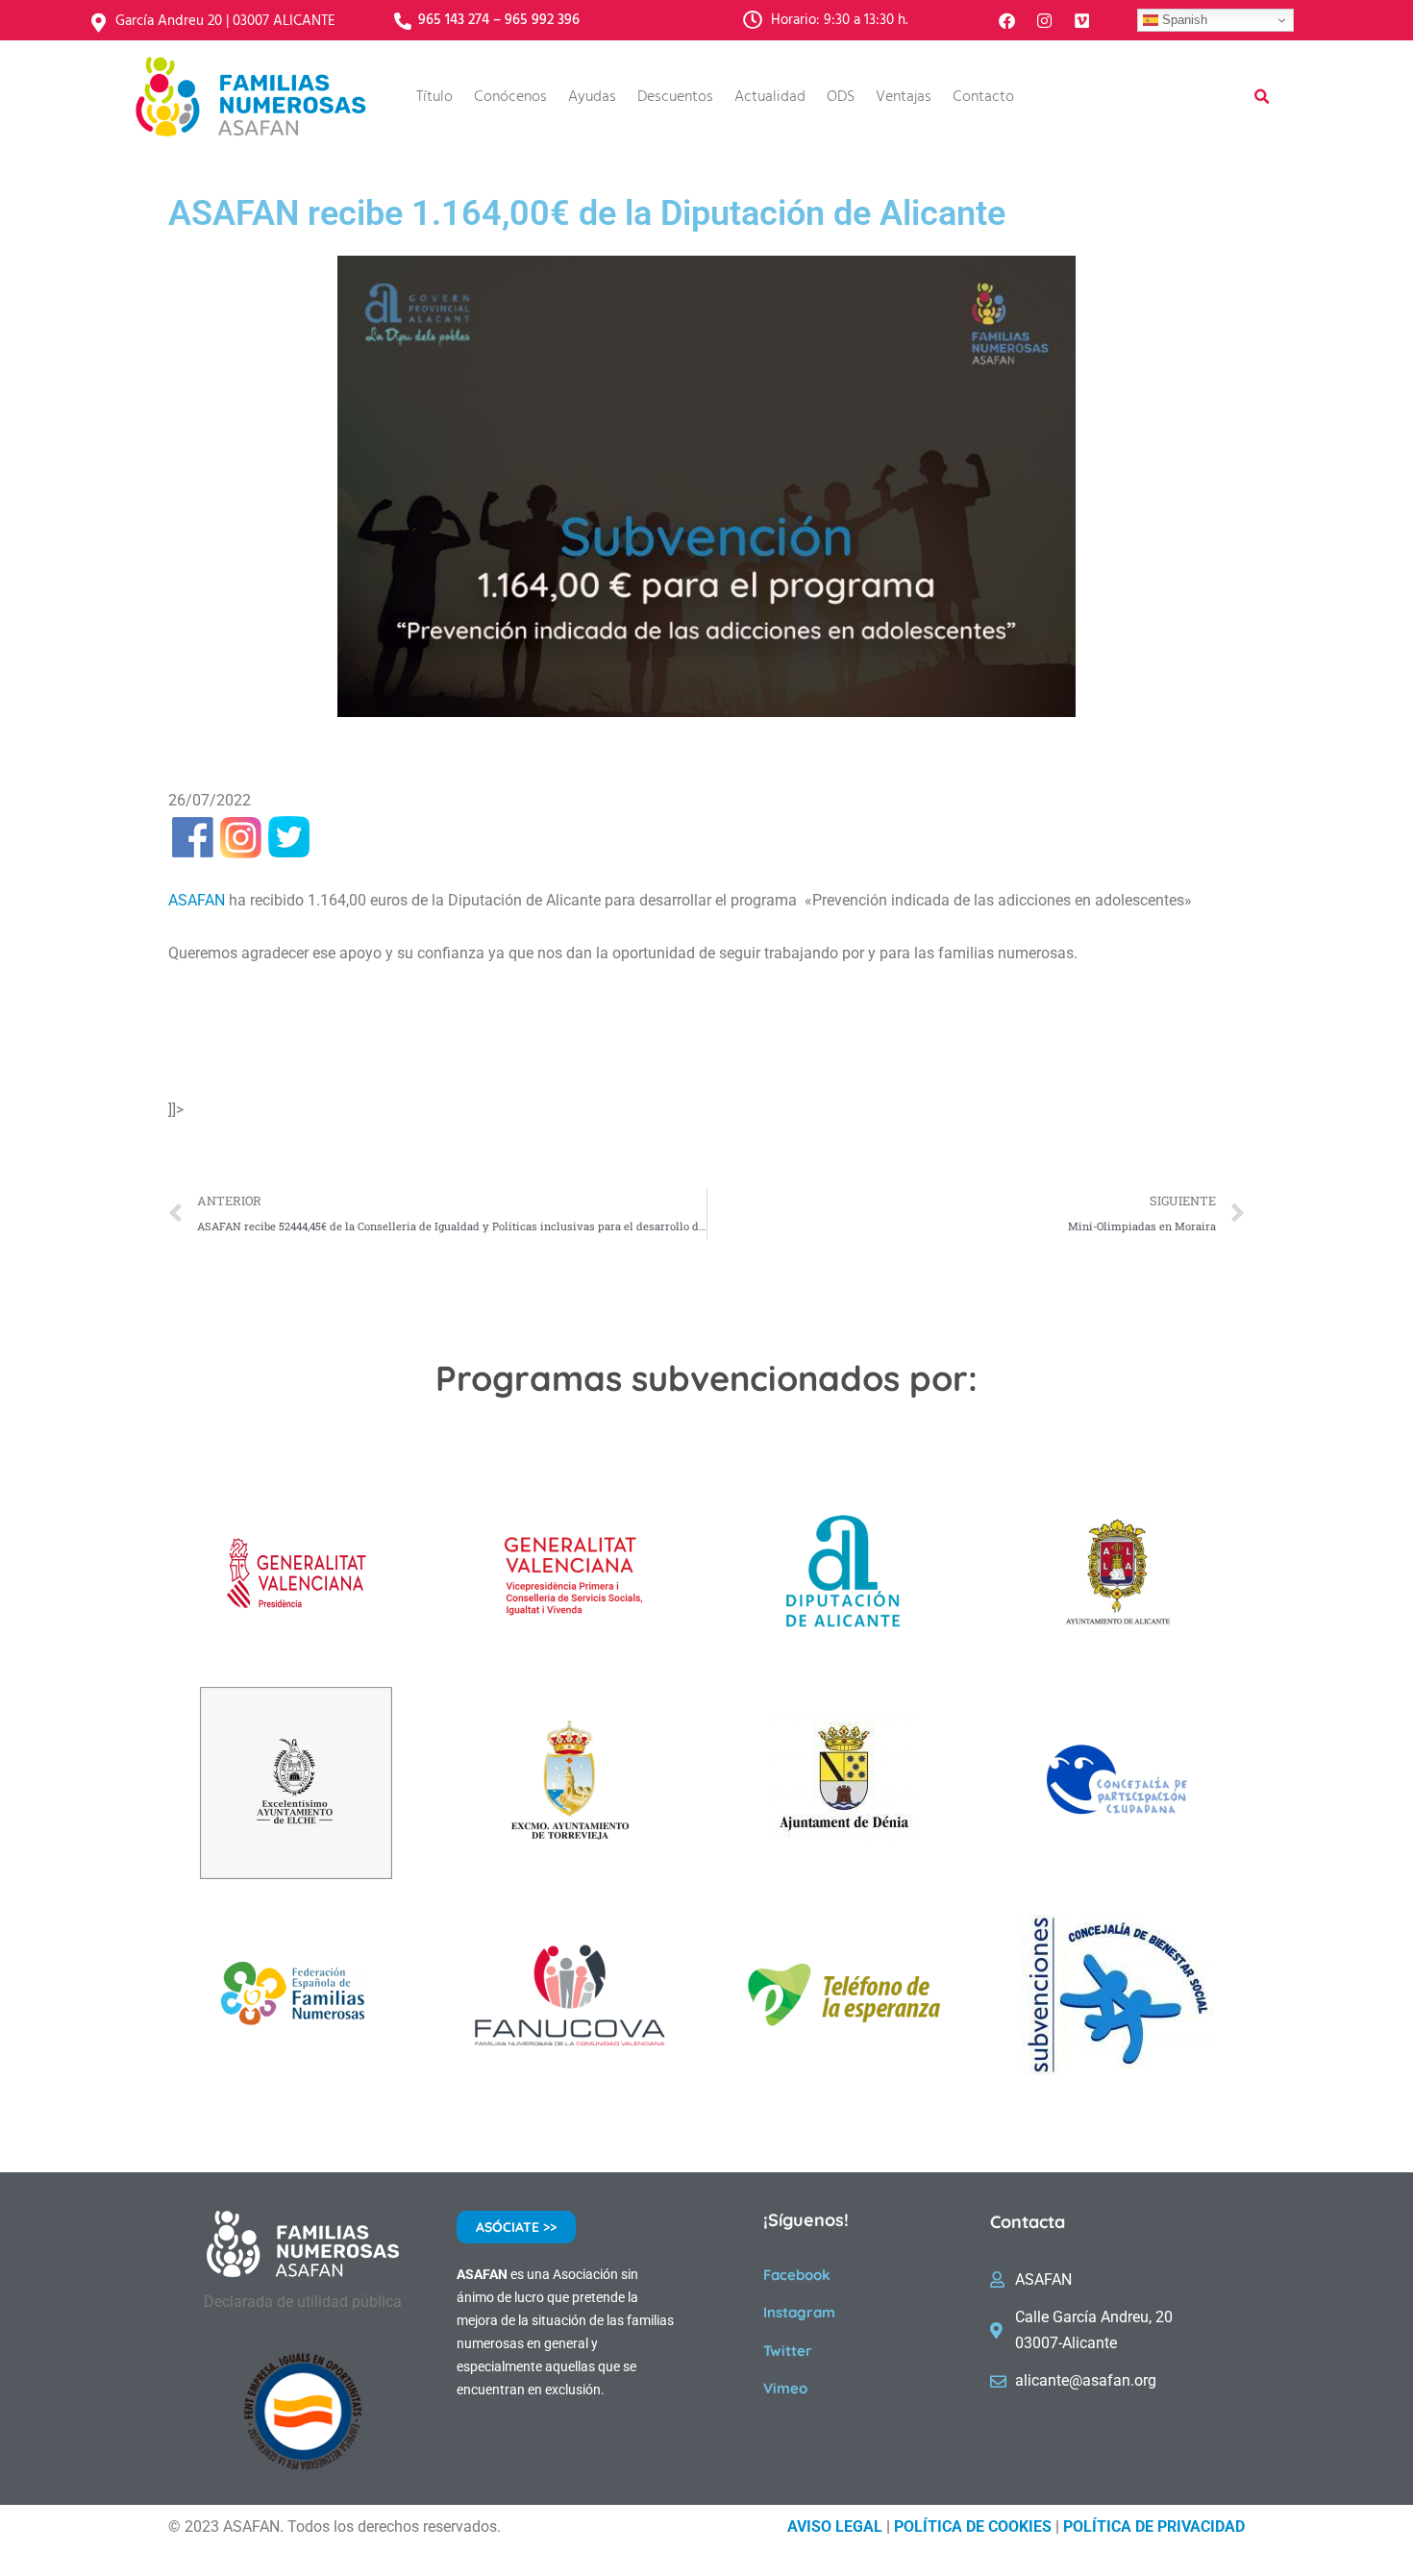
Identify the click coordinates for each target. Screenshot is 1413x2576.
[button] (1262, 97)
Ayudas (592, 97)
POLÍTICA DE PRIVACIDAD (1154, 2526)
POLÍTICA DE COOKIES (973, 2526)
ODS (841, 97)
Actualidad (770, 97)
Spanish (1183, 20)
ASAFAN (197, 900)
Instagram (799, 2312)
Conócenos (510, 97)
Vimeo (785, 2388)
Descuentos (675, 97)
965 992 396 (542, 20)
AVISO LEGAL (835, 2526)
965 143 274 (454, 20)
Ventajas (904, 97)
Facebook (797, 2275)
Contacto (983, 97)
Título (434, 97)
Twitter (788, 2351)
